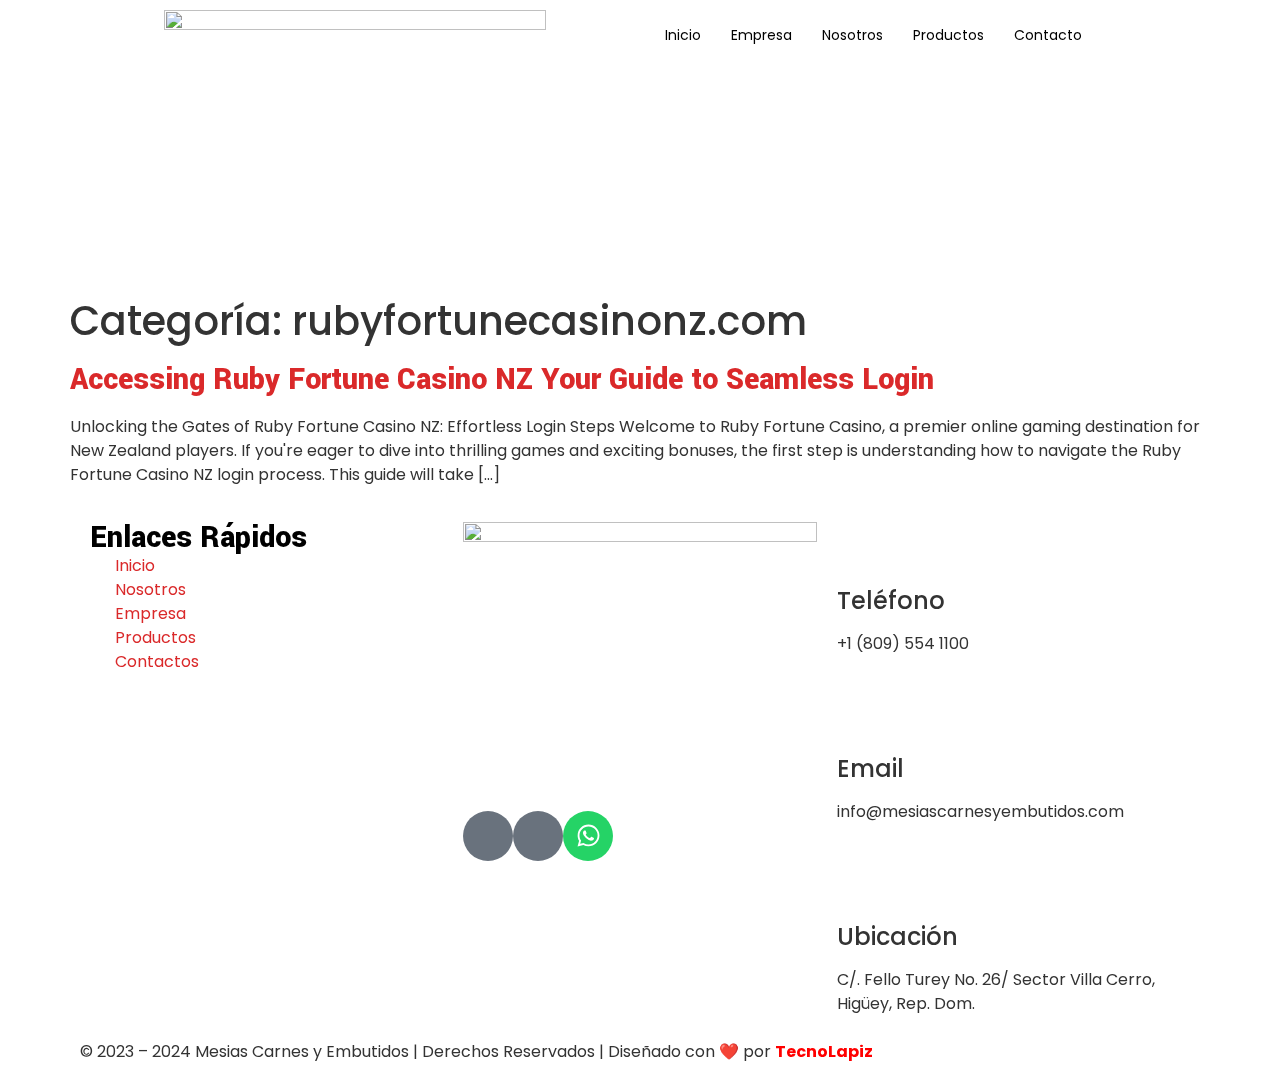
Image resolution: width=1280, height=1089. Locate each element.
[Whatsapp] (588, 836)
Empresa (761, 35)
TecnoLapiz (824, 1051)
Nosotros (852, 35)
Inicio (683, 35)
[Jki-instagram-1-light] (538, 836)
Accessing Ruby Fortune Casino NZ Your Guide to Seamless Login (502, 379)
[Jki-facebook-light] (488, 836)
